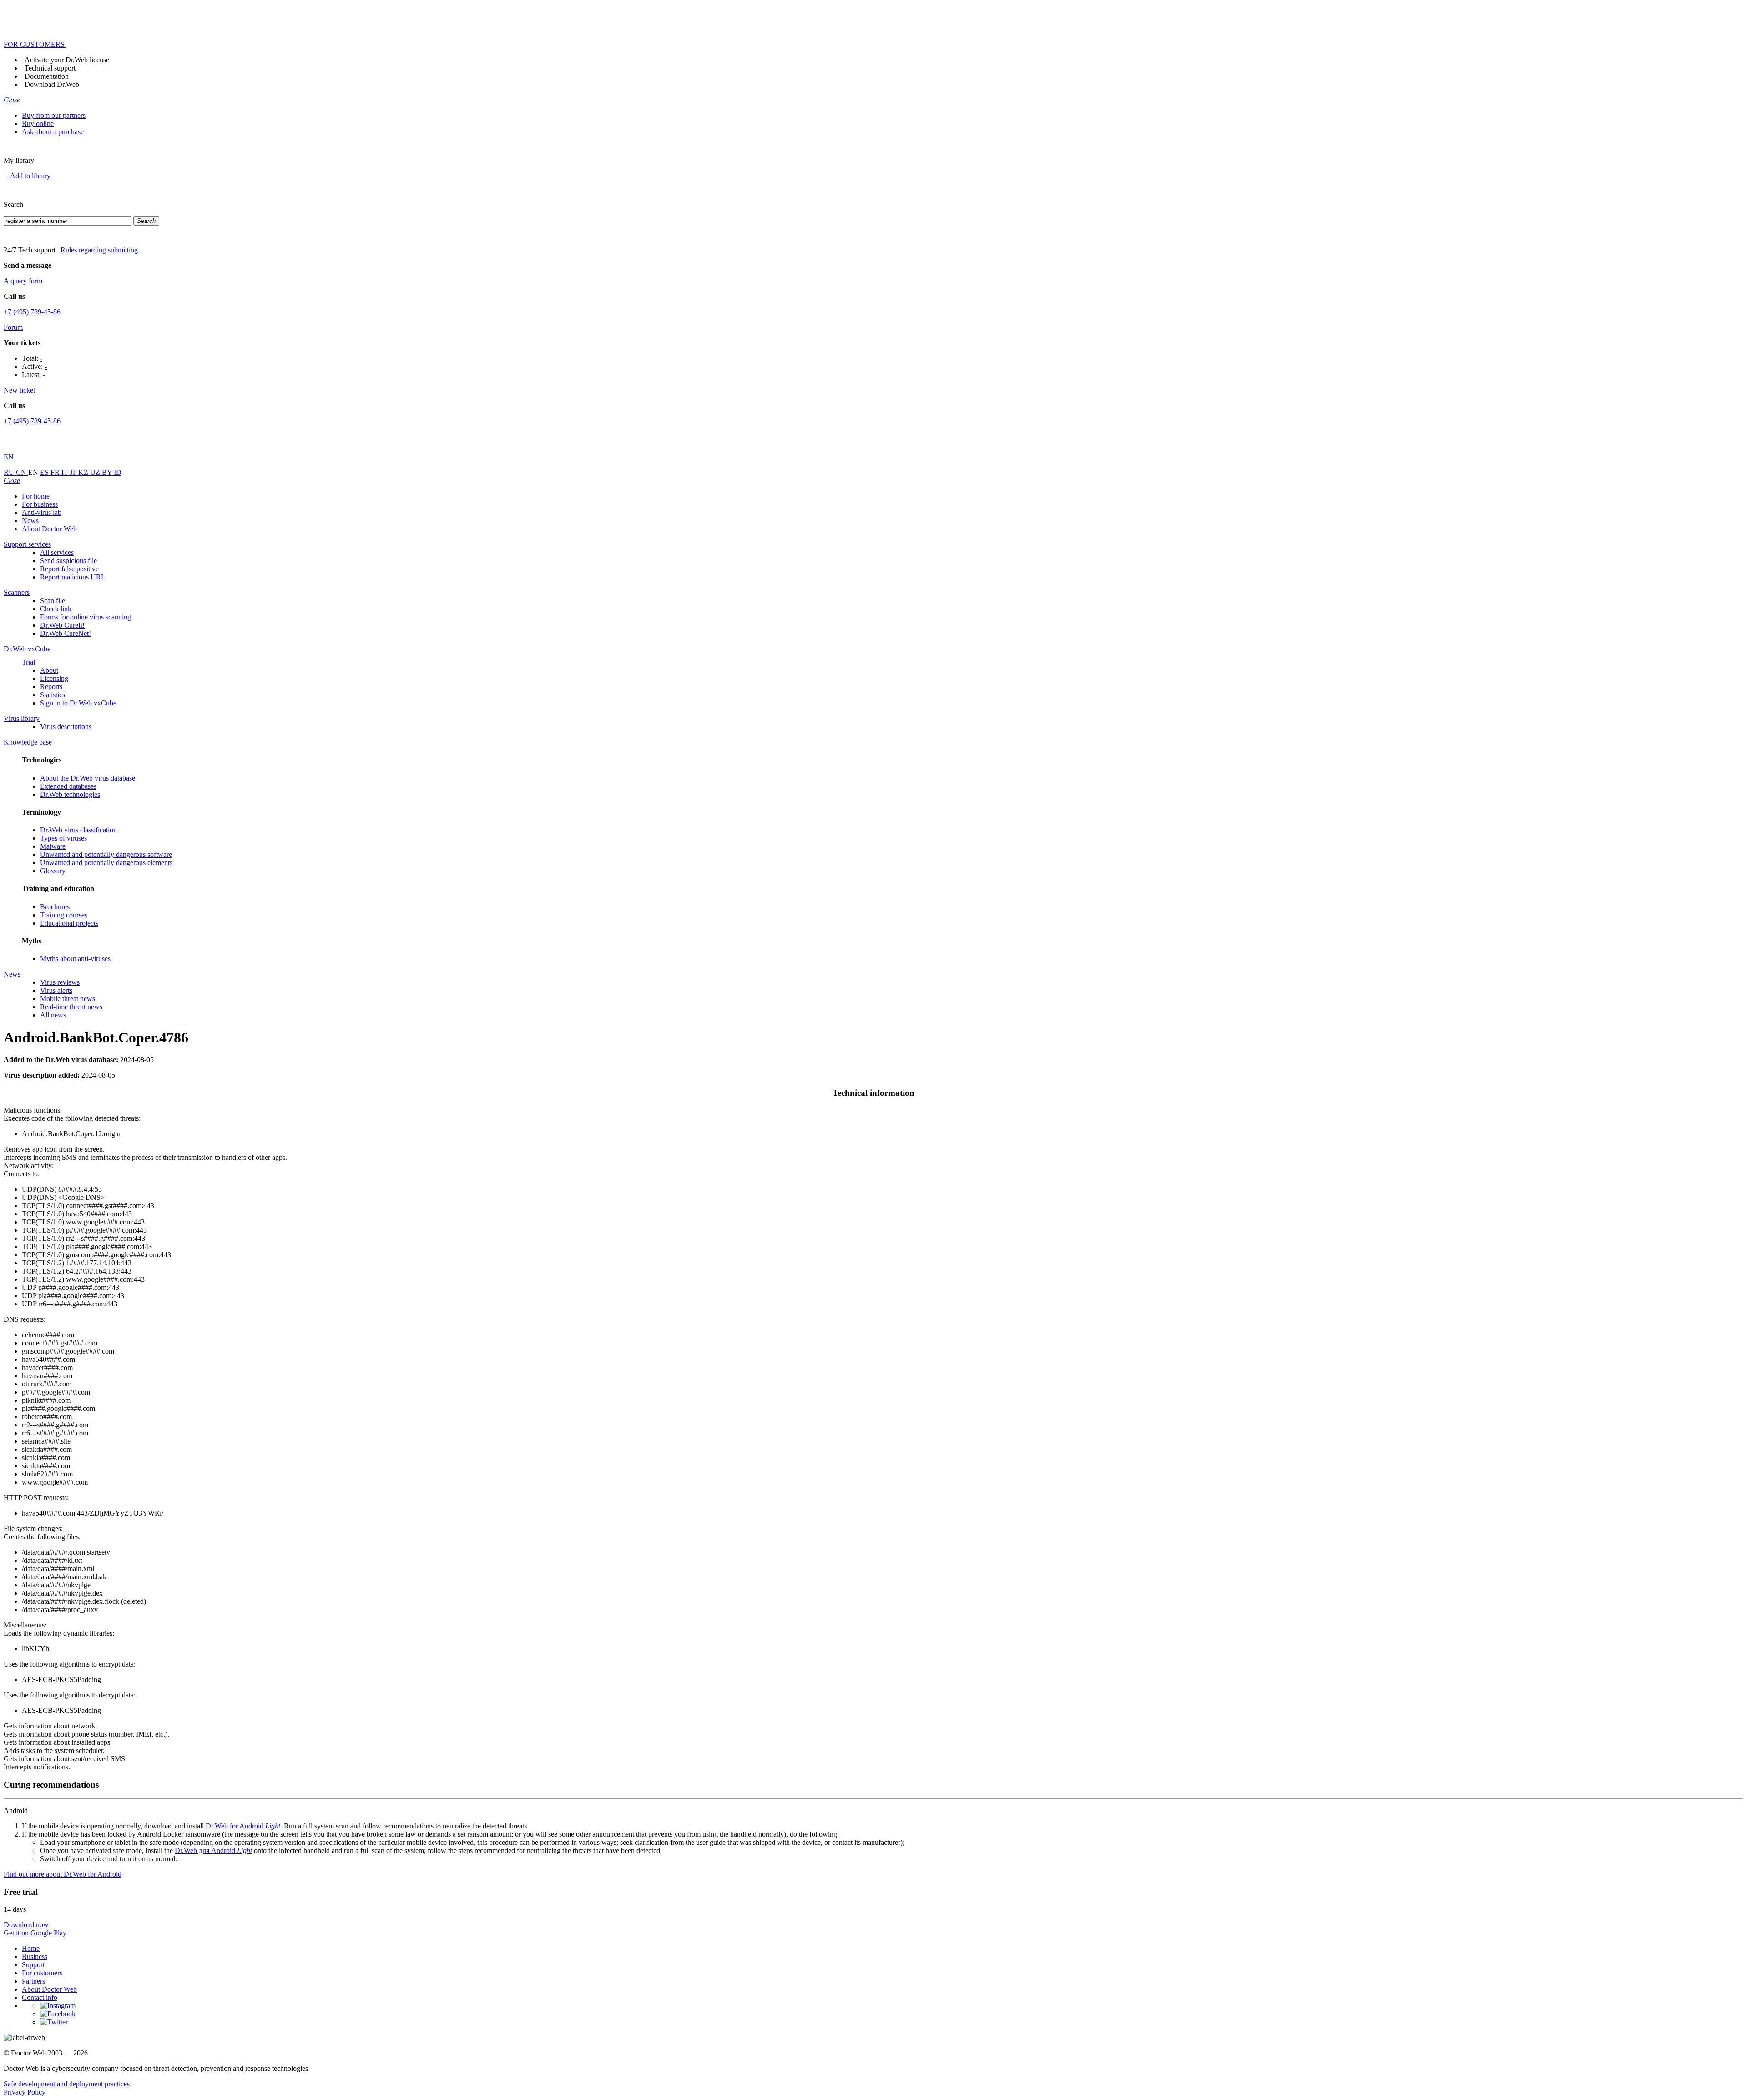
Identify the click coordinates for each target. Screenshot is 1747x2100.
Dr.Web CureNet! (66, 633)
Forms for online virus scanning (86, 617)
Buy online (38, 123)
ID (118, 472)
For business (40, 504)
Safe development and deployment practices (67, 2084)
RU (10, 472)
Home (31, 1948)
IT (66, 472)
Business (35, 1956)
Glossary (53, 871)
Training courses (64, 915)
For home (36, 496)
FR (56, 472)
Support (33, 1965)
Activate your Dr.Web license (67, 60)
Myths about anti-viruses (75, 959)
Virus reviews (60, 982)
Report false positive (69, 569)
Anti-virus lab (42, 512)
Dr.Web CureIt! (62, 625)
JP (74, 472)
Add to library (30, 176)
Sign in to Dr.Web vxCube (78, 703)
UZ (96, 472)
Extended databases (68, 786)
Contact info (40, 1997)
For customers (42, 1973)
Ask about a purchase (53, 132)
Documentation (47, 76)
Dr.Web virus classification (78, 830)
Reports (51, 687)
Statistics (53, 695)
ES (45, 472)
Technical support (50, 68)
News (30, 521)
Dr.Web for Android (243, 1826)
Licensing (54, 678)
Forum (13, 327)
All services (57, 552)
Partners (33, 1981)
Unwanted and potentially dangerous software (106, 854)
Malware (53, 846)
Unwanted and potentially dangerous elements (106, 863)
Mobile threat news (68, 999)
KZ (84, 472)
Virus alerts (56, 990)
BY (108, 472)
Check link (56, 609)
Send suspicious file (68, 561)
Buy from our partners (54, 115)
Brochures (55, 907)
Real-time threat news (71, 1007)
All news (53, 1015)
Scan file (53, 601)
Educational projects (69, 923)
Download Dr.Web (52, 84)
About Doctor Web (49, 529)
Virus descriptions (66, 727)
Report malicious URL (73, 577)
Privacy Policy (25, 2092)
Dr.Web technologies (70, 794)
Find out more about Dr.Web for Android (63, 1874)
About (49, 670)
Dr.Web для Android (213, 1851)
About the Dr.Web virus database (88, 778)
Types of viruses (63, 838)
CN (22, 472)
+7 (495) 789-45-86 (32, 312)
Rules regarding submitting (99, 250)
